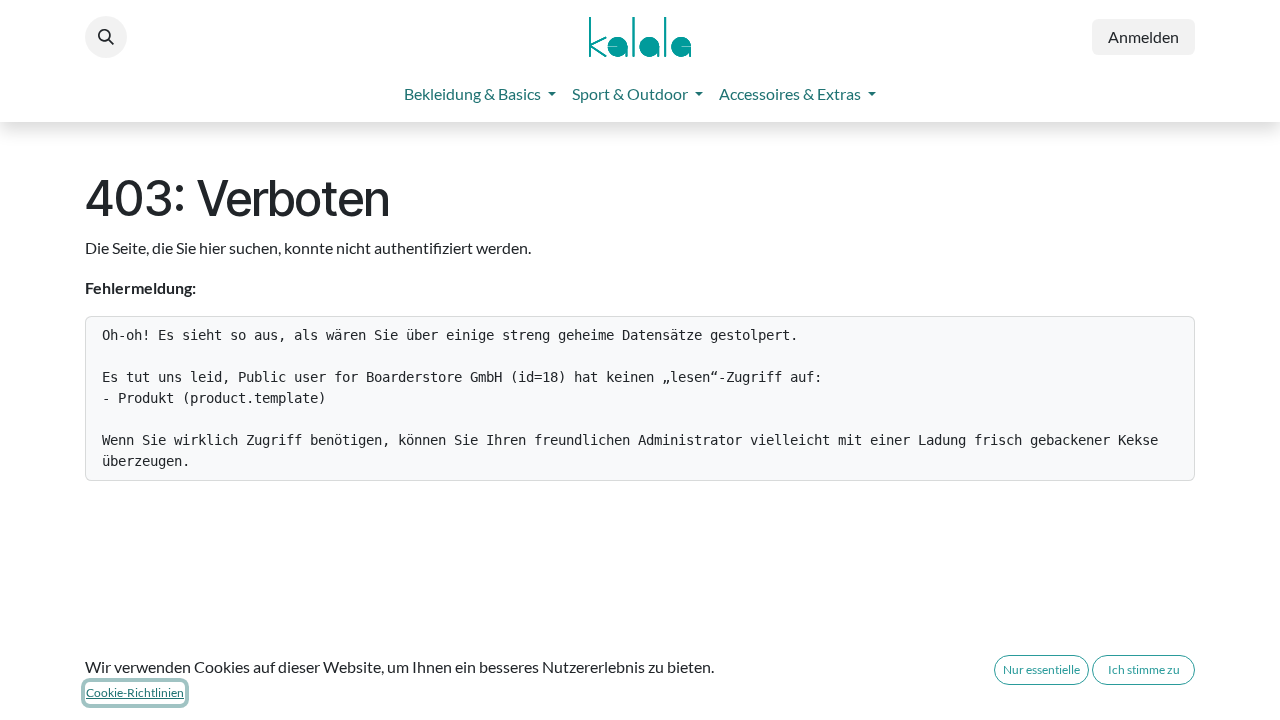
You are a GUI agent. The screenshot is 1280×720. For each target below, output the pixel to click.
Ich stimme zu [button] (1144, 669)
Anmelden (1143, 36)
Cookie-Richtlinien (135, 692)
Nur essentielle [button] (1041, 669)
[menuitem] (480, 94)
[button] (106, 37)
